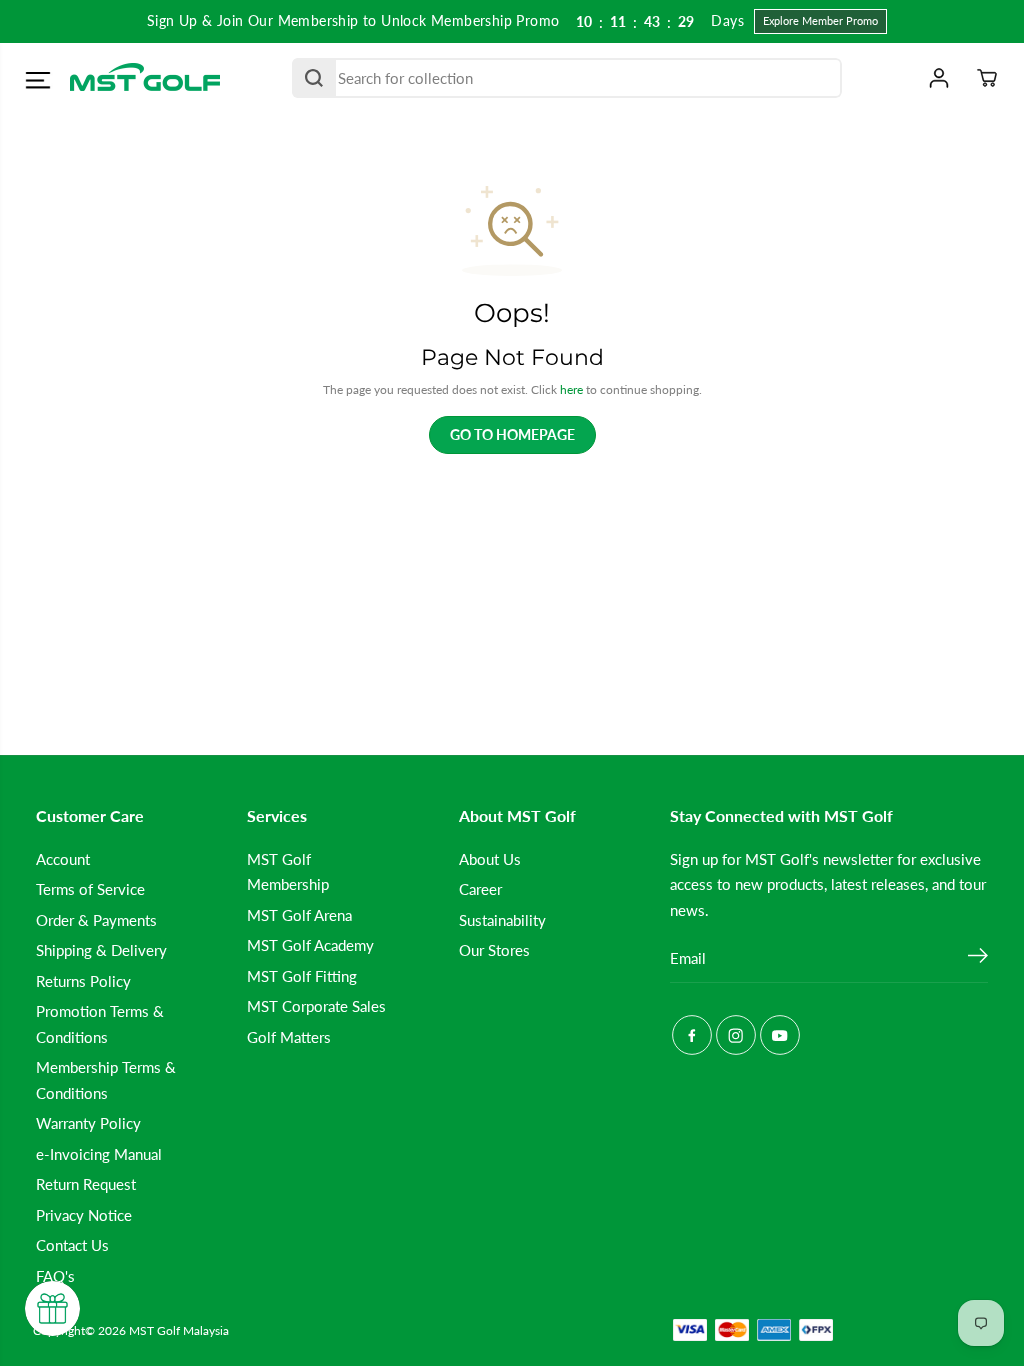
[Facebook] (692, 1035)
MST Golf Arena (299, 915)
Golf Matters (289, 1037)
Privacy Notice (84, 1215)
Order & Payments (96, 920)
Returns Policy (83, 981)
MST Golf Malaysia (179, 1330)
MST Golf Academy (310, 945)
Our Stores (494, 950)
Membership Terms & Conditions (106, 1079)
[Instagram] (736, 1035)
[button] (37, 81)
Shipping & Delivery (101, 950)
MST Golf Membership (288, 871)
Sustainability (502, 920)
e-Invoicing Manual (99, 1154)
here (571, 389)
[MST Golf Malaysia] (145, 78)
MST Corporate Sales (316, 1006)
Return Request (86, 1184)
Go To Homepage (512, 434)
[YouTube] (780, 1035)
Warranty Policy (88, 1123)
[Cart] (987, 78)
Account (63, 859)
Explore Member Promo (820, 20)
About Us (490, 859)
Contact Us (72, 1245)
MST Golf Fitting (302, 976)
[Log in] (939, 78)
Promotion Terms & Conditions (100, 1023)
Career (480, 889)
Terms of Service (90, 889)
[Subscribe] (978, 958)
